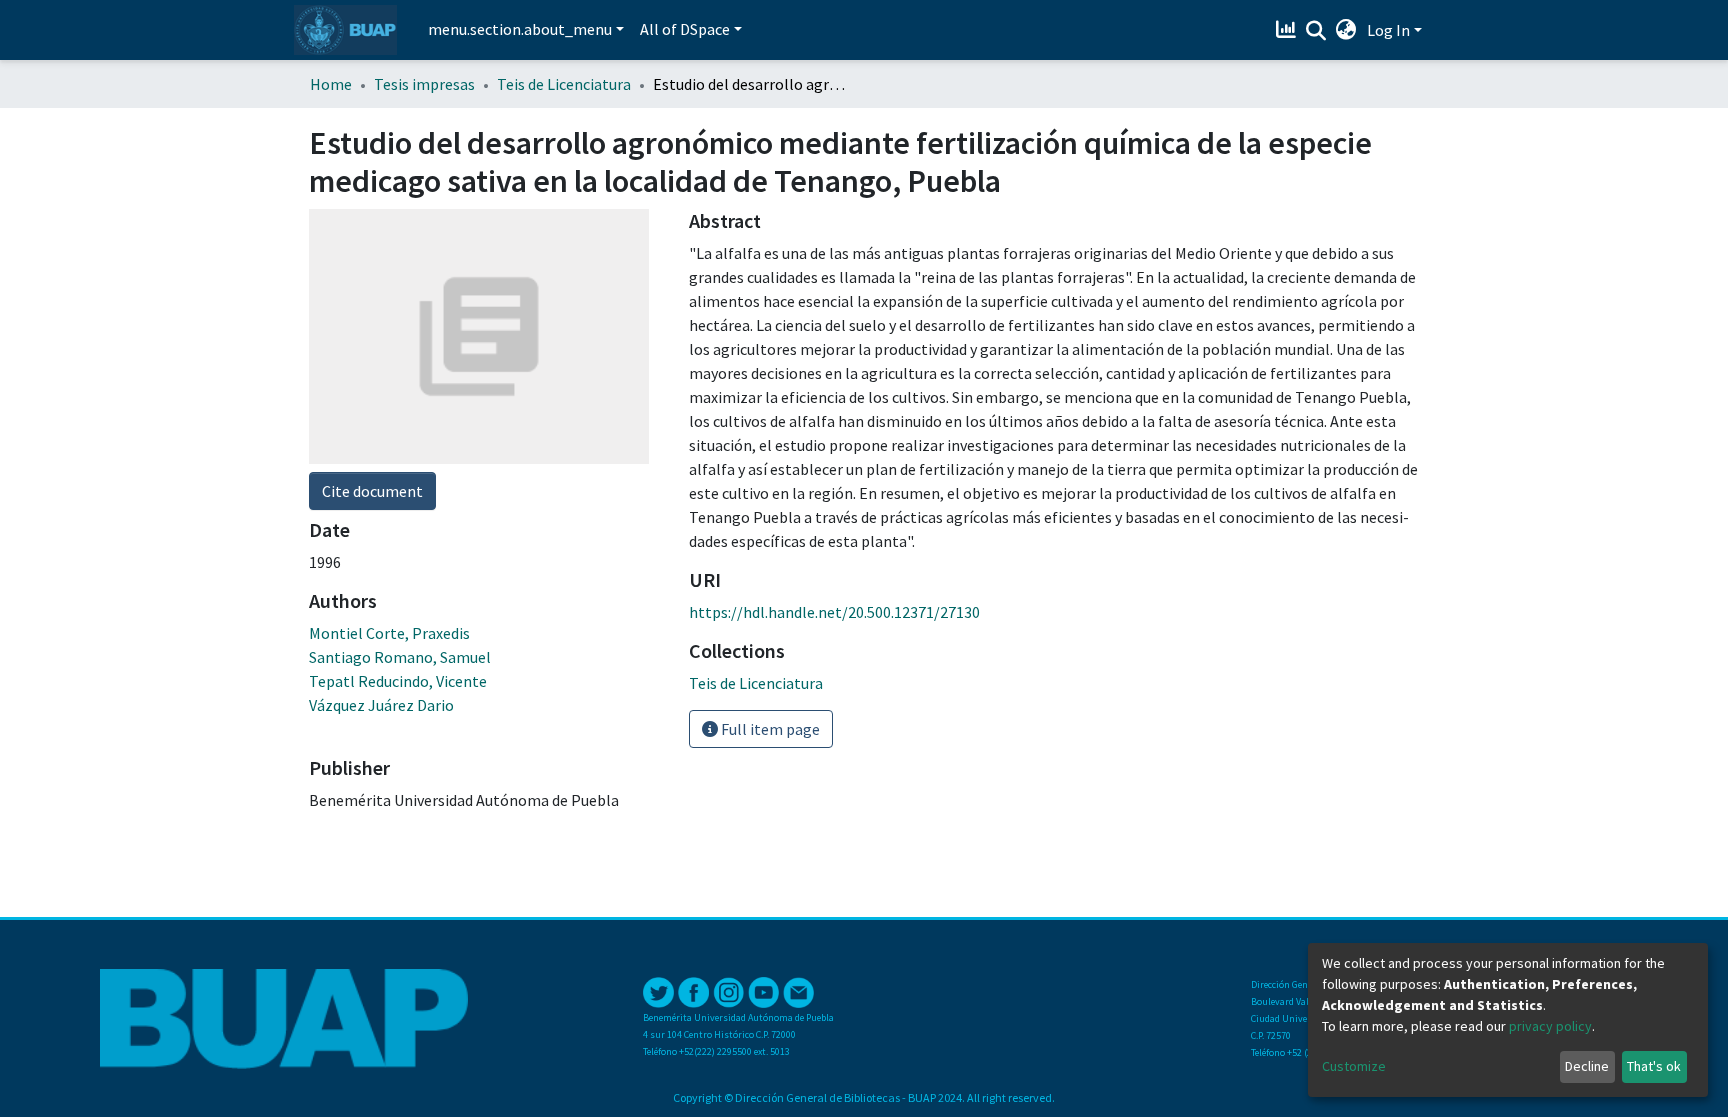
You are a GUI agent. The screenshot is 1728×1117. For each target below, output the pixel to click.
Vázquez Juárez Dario (381, 705)
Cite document (372, 491)
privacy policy (1550, 1026)
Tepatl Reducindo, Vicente (398, 681)
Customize (1354, 1066)
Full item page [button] (769, 729)
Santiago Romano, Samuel (400, 657)
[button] (1346, 30)
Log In (1388, 30)
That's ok (1654, 1066)
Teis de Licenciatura (564, 84)
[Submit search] (1316, 31)
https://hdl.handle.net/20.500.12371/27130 (834, 612)
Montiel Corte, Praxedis (389, 633)
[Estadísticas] (1288, 30)
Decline (1587, 1066)
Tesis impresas (424, 84)
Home (331, 84)
